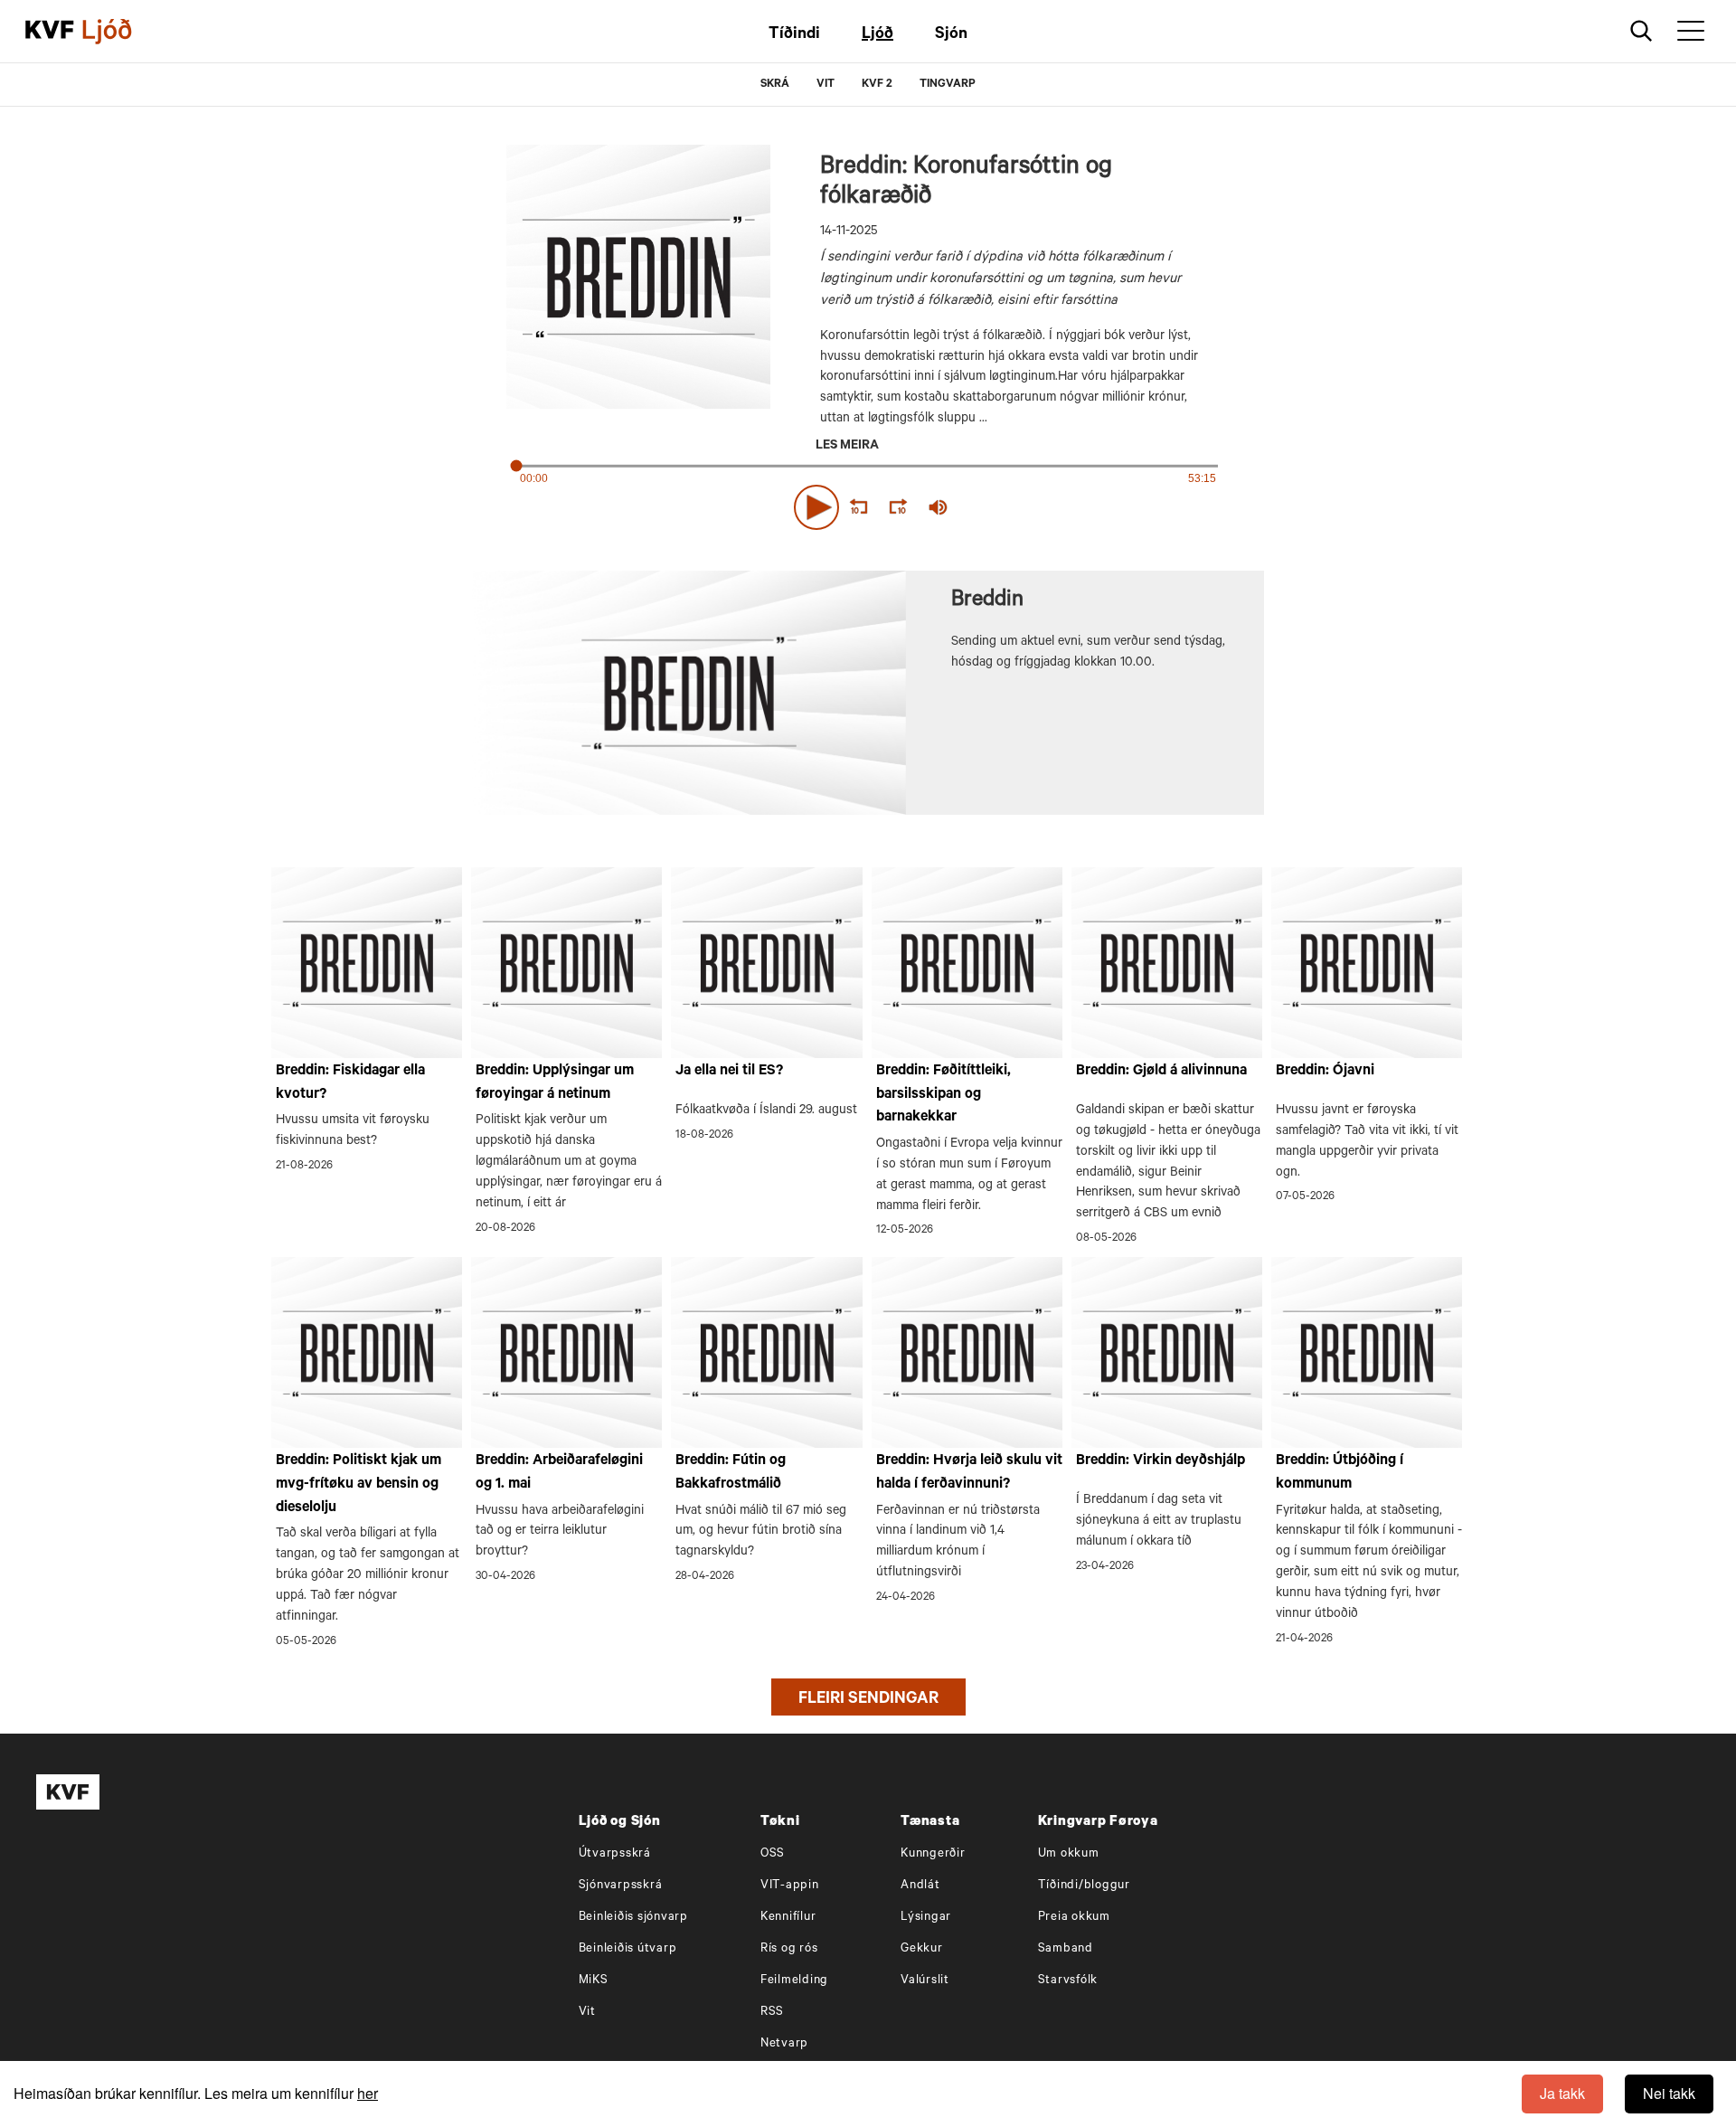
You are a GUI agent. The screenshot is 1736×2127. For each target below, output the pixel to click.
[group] (939, 507)
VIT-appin (790, 1886)
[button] (816, 507)
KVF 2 (877, 85)
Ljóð (877, 35)
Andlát (920, 1886)
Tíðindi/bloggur (1084, 1886)
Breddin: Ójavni (1325, 1072)
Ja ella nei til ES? (729, 1072)
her (368, 2093)
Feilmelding (794, 1981)
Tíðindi (794, 35)
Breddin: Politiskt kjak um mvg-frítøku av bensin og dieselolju (359, 1484)
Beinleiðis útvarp (628, 1949)
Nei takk (1669, 2093)
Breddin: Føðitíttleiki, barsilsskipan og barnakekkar (943, 1095)
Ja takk (1562, 2093)
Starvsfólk (1068, 1981)
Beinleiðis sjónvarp (633, 1918)
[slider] (1022, 507)
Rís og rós (789, 1949)
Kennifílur (788, 1918)
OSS (773, 1854)
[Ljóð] (122, 32)
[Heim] (50, 32)
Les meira (847, 447)
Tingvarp (948, 85)
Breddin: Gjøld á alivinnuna (1161, 1072)
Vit (587, 2013)
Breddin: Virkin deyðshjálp (1160, 1461)
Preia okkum (1074, 1918)
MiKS (594, 1981)
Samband (1066, 1949)
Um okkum (1069, 1854)
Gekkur (922, 1949)
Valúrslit (925, 1981)
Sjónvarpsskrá (621, 1886)
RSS (772, 2013)
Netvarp (784, 2044)
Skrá (775, 85)
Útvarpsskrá (615, 1854)
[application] (868, 504)
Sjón (951, 35)
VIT (826, 85)
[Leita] (1642, 31)
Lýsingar (926, 1918)
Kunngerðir (933, 1854)
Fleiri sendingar (868, 1700)
